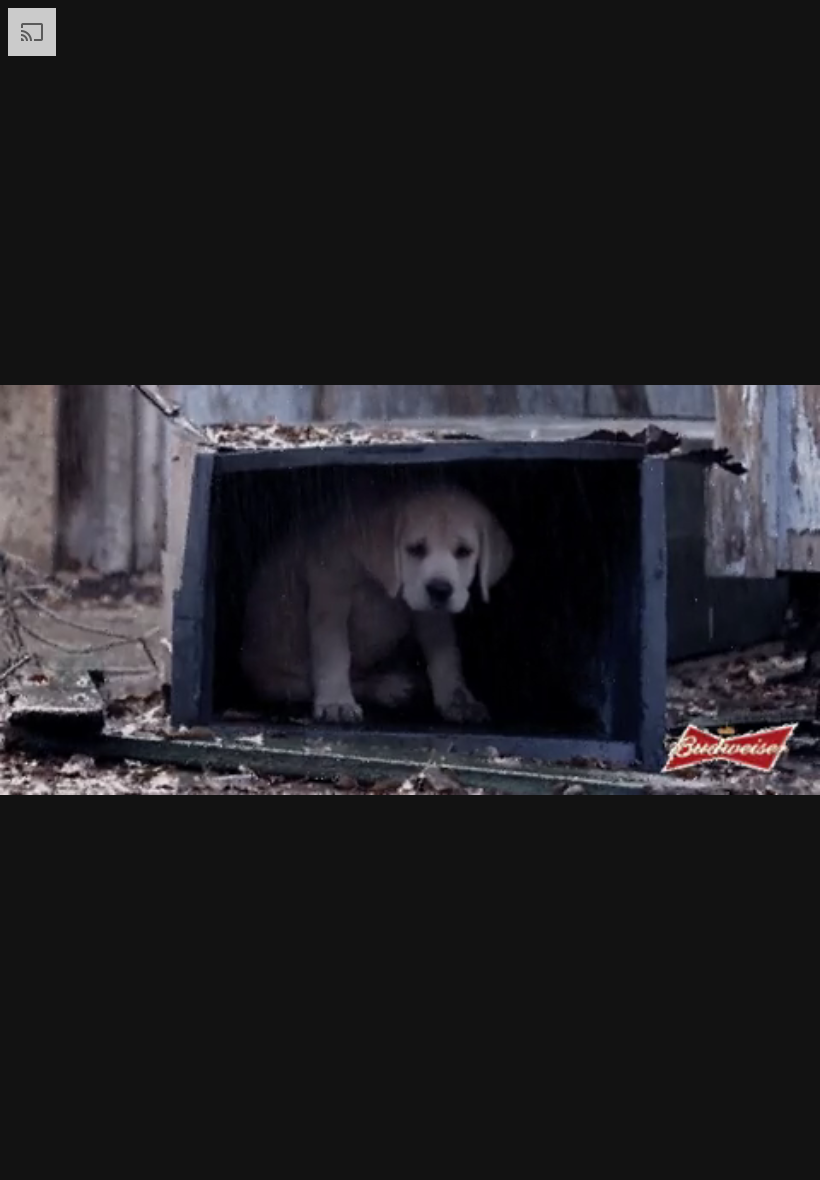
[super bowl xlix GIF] (410, 590)
